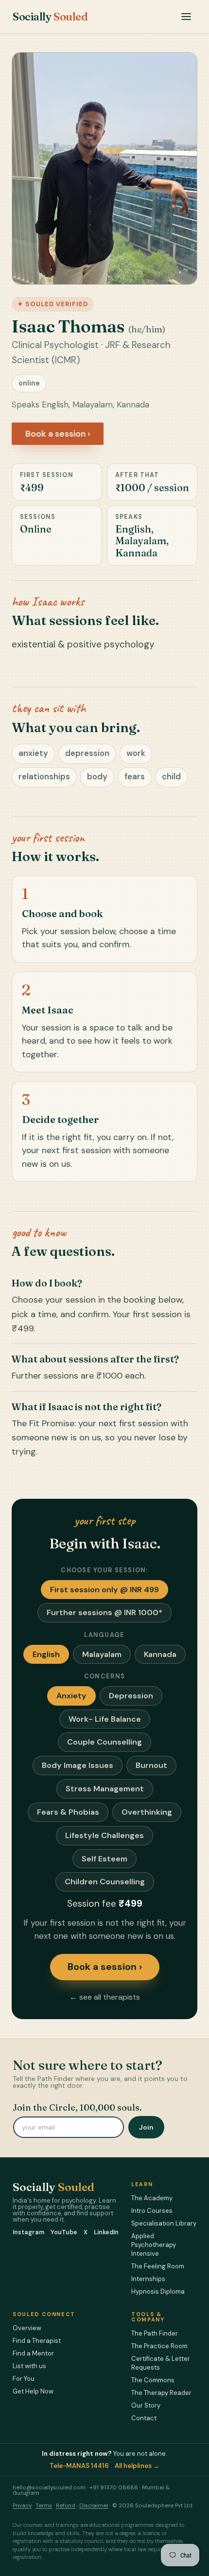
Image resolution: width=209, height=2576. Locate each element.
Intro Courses (152, 2211)
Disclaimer (94, 2506)
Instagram (28, 2233)
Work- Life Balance (105, 1719)
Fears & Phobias (68, 1812)
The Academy (152, 2198)
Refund (66, 2506)
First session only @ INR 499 (104, 1590)
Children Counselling (105, 1882)
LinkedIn (106, 2233)
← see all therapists (105, 1997)
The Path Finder (155, 2333)
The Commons (153, 2380)
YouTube (64, 2233)
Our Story (146, 2405)
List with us (29, 2366)
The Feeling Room (158, 2266)
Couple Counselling (104, 1742)
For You (24, 2379)
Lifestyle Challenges (104, 1835)
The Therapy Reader (161, 2393)
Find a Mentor (33, 2353)
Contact (144, 2418)
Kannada (160, 1654)
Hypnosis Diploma (158, 2291)
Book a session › (58, 434)
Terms (44, 2506)
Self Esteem (104, 1859)
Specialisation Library (164, 2223)
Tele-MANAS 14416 (79, 2466)
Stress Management (105, 1789)
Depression (131, 1696)
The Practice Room (159, 2346)
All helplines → (137, 2466)
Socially (50, 17)
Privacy (22, 2506)
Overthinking (147, 1812)
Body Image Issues (78, 1765)
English (46, 1654)
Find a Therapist (37, 2341)
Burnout (151, 1765)
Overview (27, 2328)
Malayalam (102, 1654)
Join (146, 2127)
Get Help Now (33, 2391)
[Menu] (186, 17)
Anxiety (71, 1696)
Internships (148, 2279)
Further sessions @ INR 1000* (104, 1612)
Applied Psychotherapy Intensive (154, 2245)
